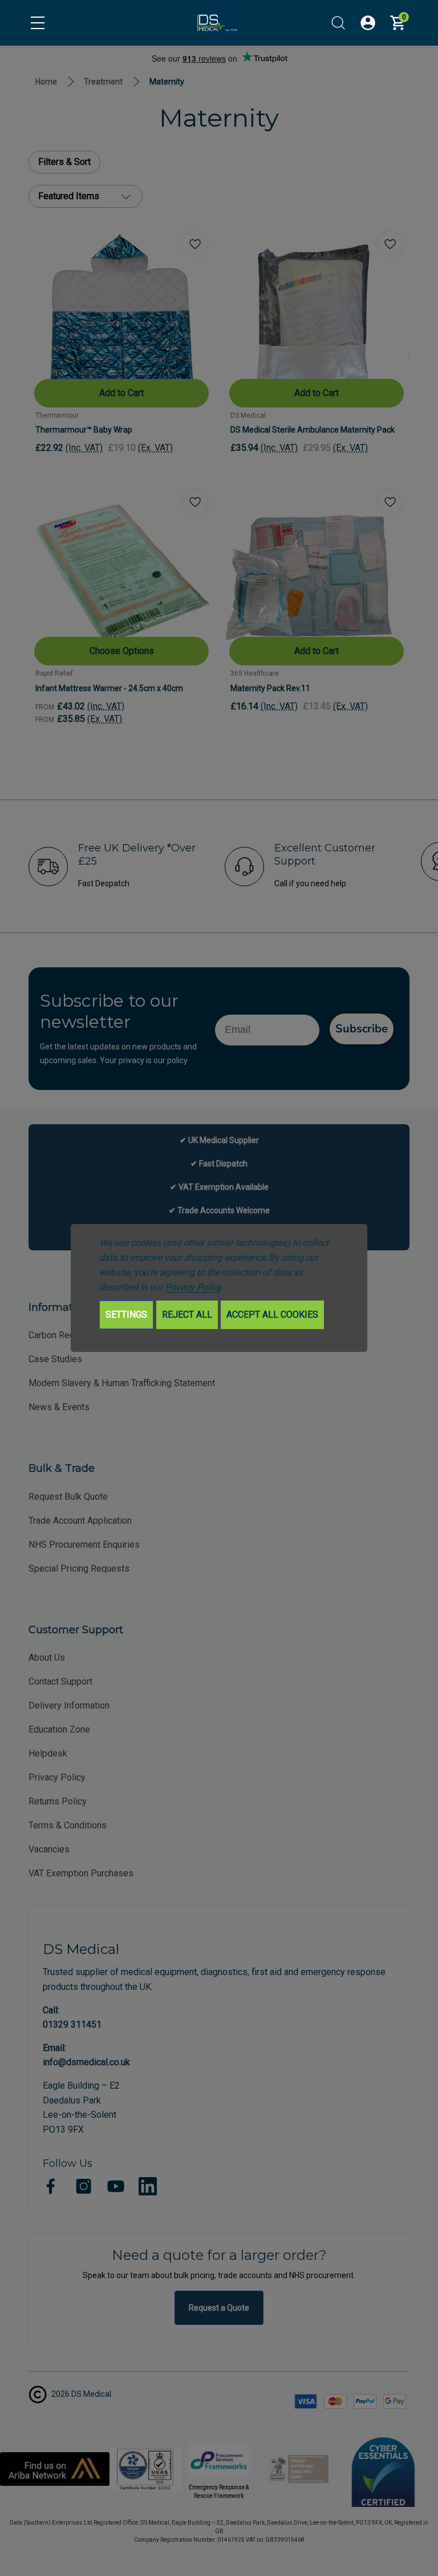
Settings (126, 1315)
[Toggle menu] (38, 23)
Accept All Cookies (272, 1315)
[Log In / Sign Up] (368, 23)
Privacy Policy (192, 1287)
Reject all (187, 1315)
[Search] (338, 23)
